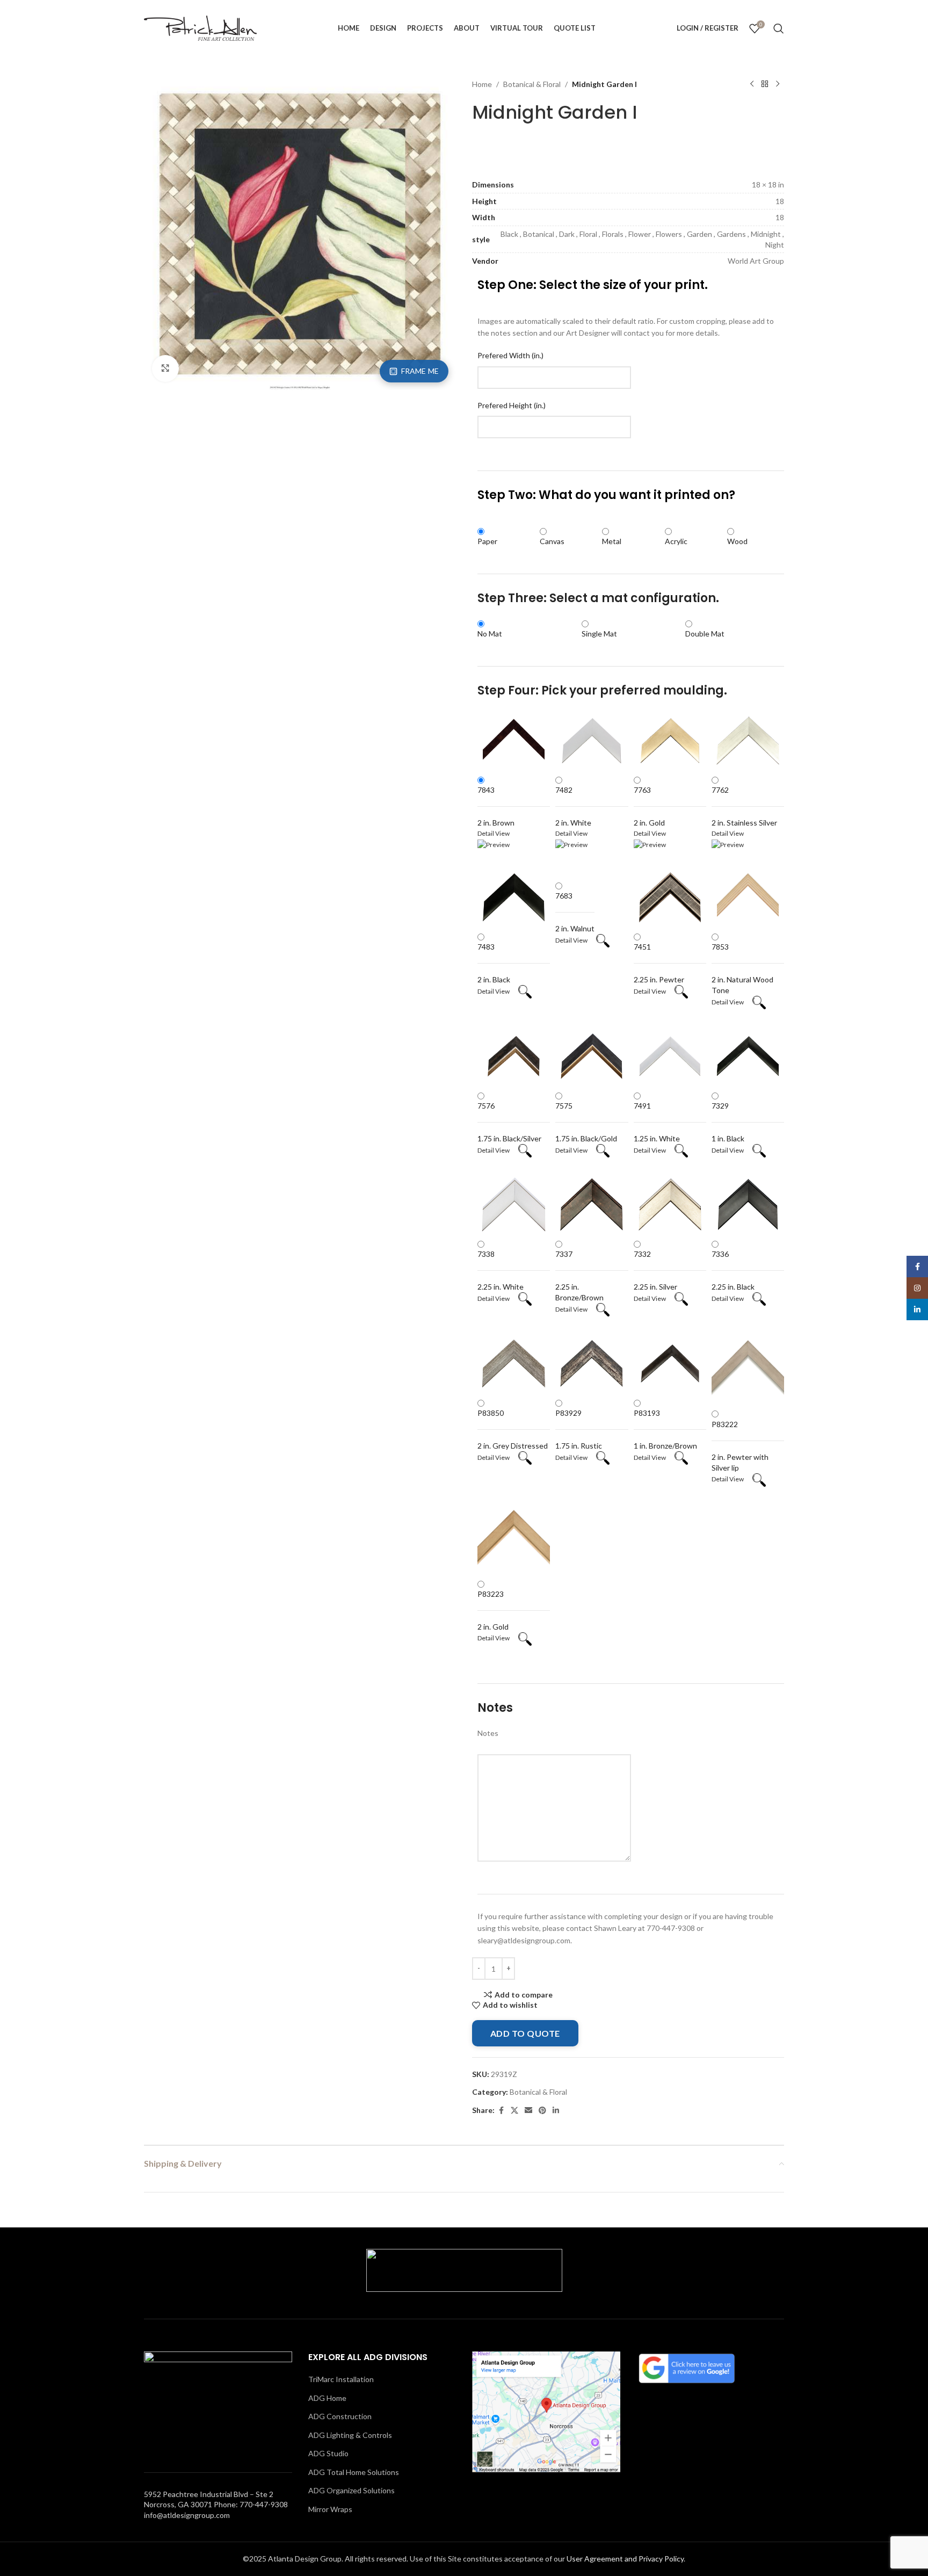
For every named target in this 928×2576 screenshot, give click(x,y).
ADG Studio (328, 2453)
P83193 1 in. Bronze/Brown (665, 1429)
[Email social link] (528, 2111)
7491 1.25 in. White (657, 1122)
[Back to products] (765, 84)
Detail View (498, 991)
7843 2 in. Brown (496, 806)
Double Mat (705, 634)
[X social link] (514, 2111)
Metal (612, 541)
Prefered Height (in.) (512, 405)
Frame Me (420, 371)
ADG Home (327, 2398)
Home (482, 84)
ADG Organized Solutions (351, 2490)
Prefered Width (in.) (510, 355)
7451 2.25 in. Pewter (659, 963)
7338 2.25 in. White (501, 1270)
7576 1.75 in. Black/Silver (509, 1122)
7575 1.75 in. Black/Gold (586, 1122)
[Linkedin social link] (556, 2111)
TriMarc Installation (341, 2379)
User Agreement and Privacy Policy (625, 2559)
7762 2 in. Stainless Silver (744, 806)
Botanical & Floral (532, 84)
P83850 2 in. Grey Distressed (513, 1429)
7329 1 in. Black (728, 1122)
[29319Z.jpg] (300, 233)
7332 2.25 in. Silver (655, 1270)
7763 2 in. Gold (649, 806)
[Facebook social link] (501, 2111)
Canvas (552, 541)
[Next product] (778, 84)
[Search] (779, 28)
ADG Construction (340, 2416)
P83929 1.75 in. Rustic (579, 1429)
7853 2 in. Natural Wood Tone (742, 968)
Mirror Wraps (330, 2509)
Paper (487, 541)
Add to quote (525, 2033)
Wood (737, 541)
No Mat (490, 634)
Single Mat (599, 634)
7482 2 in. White (573, 806)
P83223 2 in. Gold (493, 1610)
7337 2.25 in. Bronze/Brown (579, 1276)
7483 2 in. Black (494, 963)
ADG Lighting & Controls (350, 2435)
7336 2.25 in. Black (733, 1270)
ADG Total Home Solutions (354, 2472)
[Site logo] (200, 27)
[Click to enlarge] (165, 368)
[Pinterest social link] (542, 2111)
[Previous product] (752, 84)
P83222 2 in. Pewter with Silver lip (740, 1446)
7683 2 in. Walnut (575, 912)
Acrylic (676, 541)
